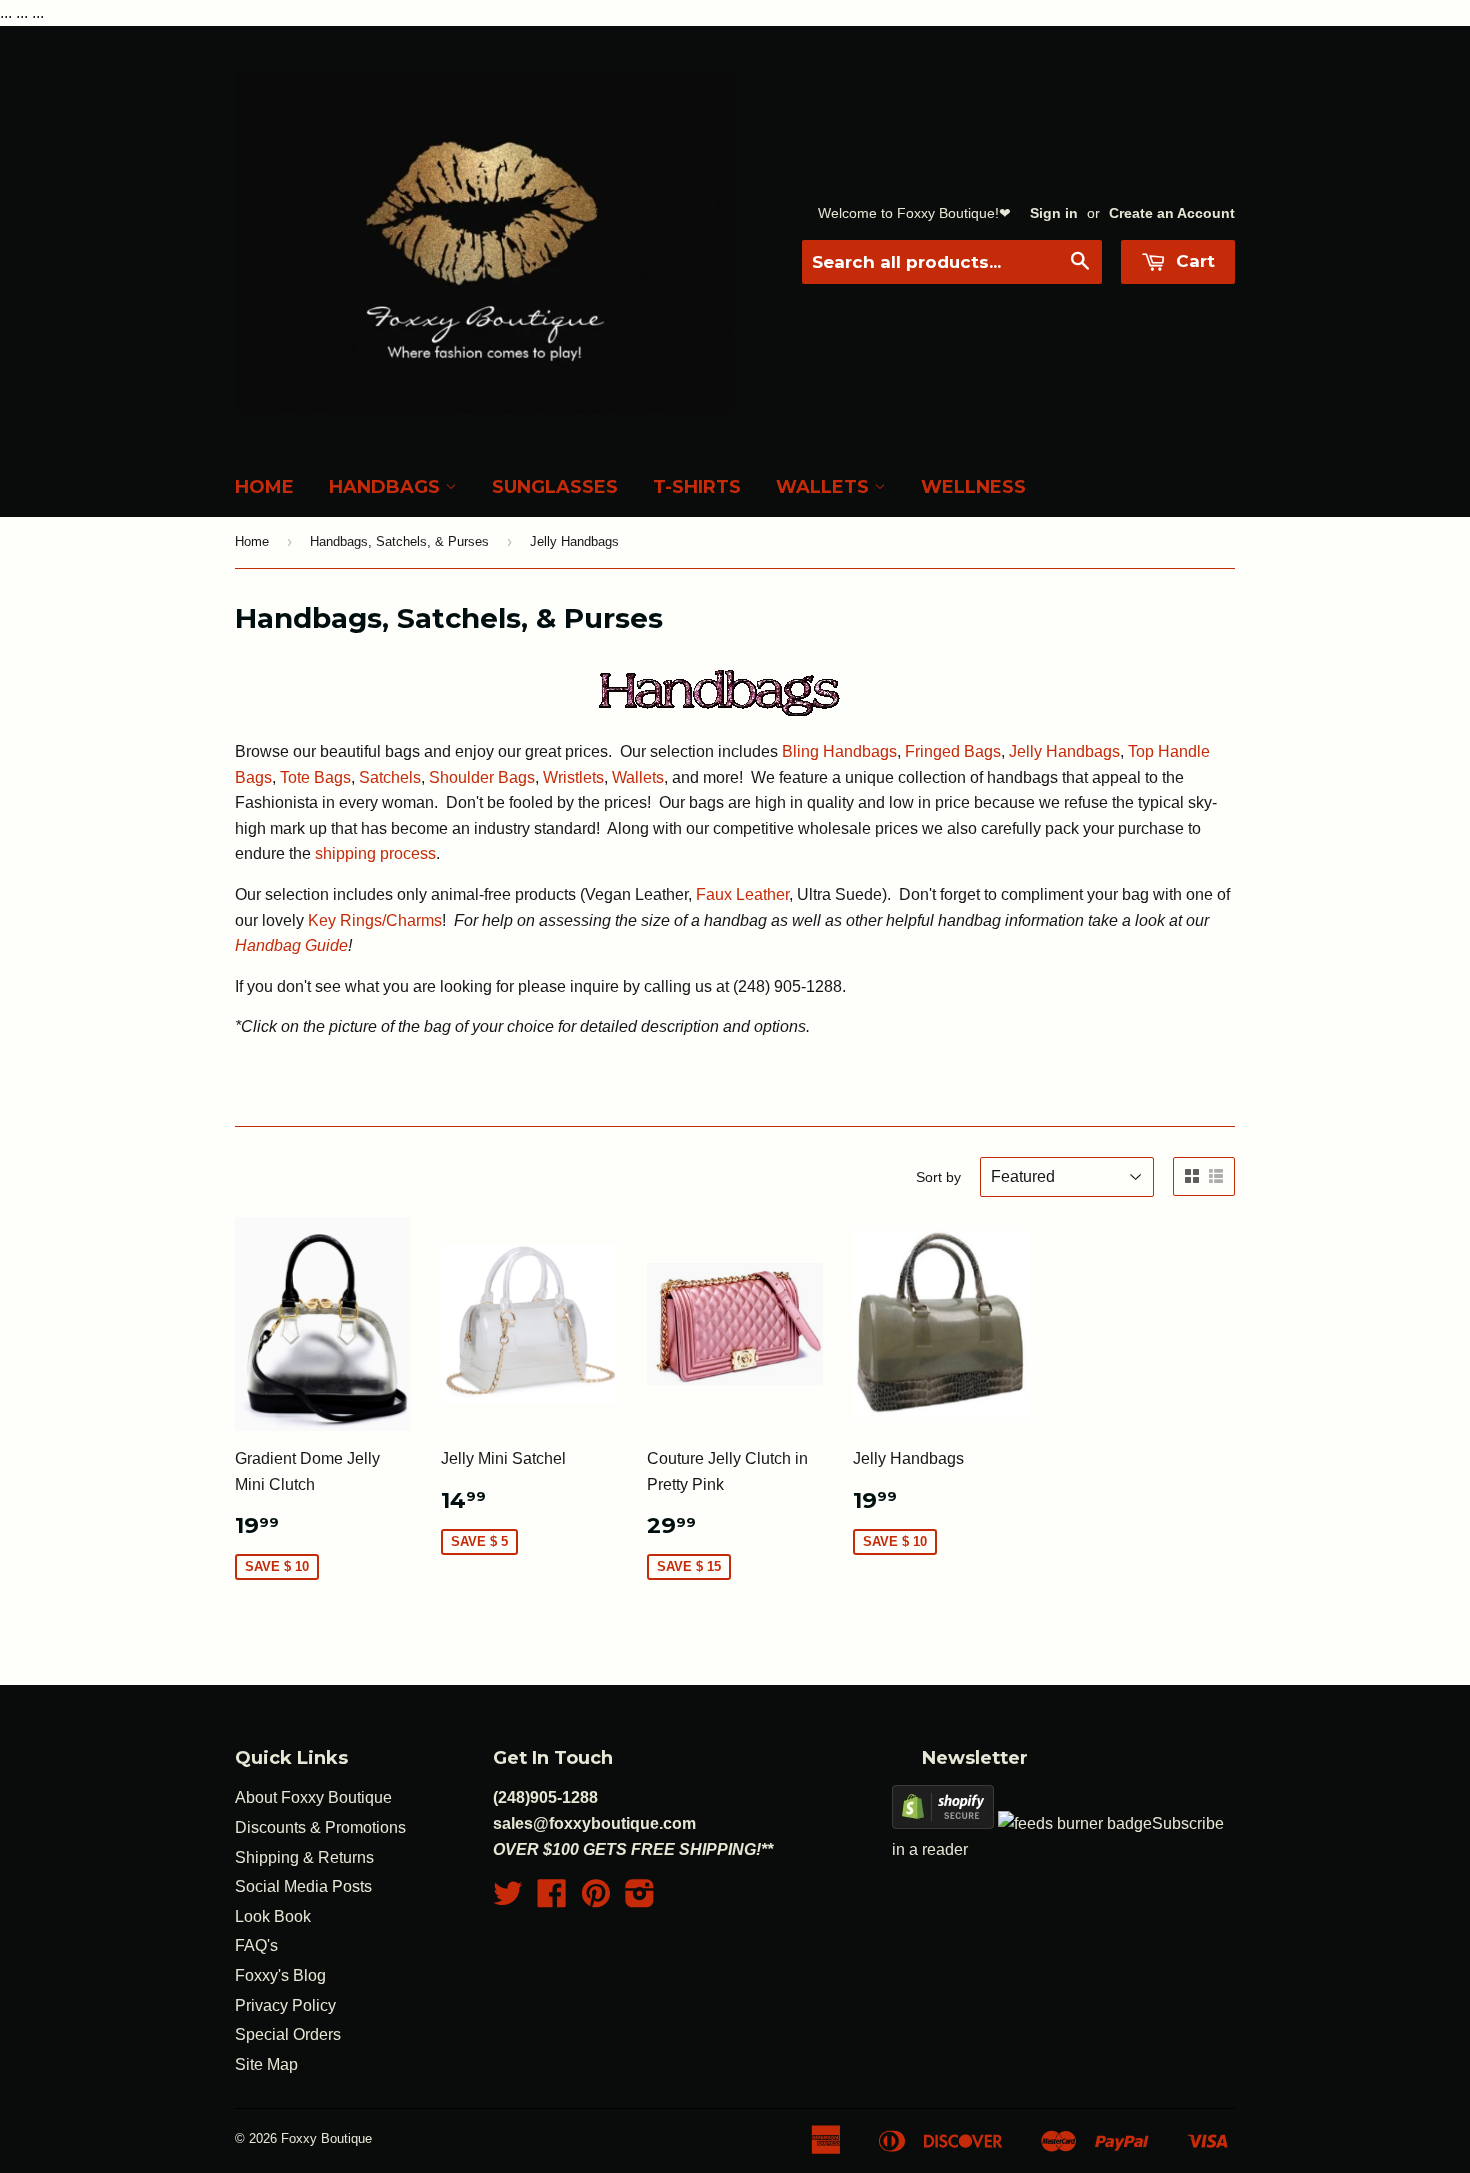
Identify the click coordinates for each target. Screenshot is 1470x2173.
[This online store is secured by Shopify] (943, 1823)
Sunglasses (555, 487)
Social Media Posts (303, 1886)
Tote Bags (315, 777)
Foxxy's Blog (280, 1975)
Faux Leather (742, 894)
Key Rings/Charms (373, 920)
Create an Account (1172, 213)
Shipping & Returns (304, 1857)
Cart (1193, 261)
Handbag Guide (291, 945)
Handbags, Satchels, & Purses (399, 541)
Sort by (938, 1177)
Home (264, 487)
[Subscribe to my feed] (1075, 1823)
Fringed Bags (953, 751)
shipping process (375, 853)
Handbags (387, 487)
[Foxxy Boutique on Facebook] (552, 1899)
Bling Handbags (839, 751)
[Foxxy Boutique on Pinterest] (596, 1899)
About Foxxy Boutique (313, 1797)
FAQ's (256, 1945)
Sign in (1054, 213)
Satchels (390, 777)
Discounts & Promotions (320, 1827)
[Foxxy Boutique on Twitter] (508, 1899)
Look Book (273, 1916)
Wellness (973, 487)
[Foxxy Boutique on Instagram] (640, 1899)
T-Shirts (697, 487)
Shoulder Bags (482, 777)
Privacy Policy (285, 2005)
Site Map (266, 2064)
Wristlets (573, 777)
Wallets (825, 487)
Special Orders (288, 2034)
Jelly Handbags (1064, 751)
